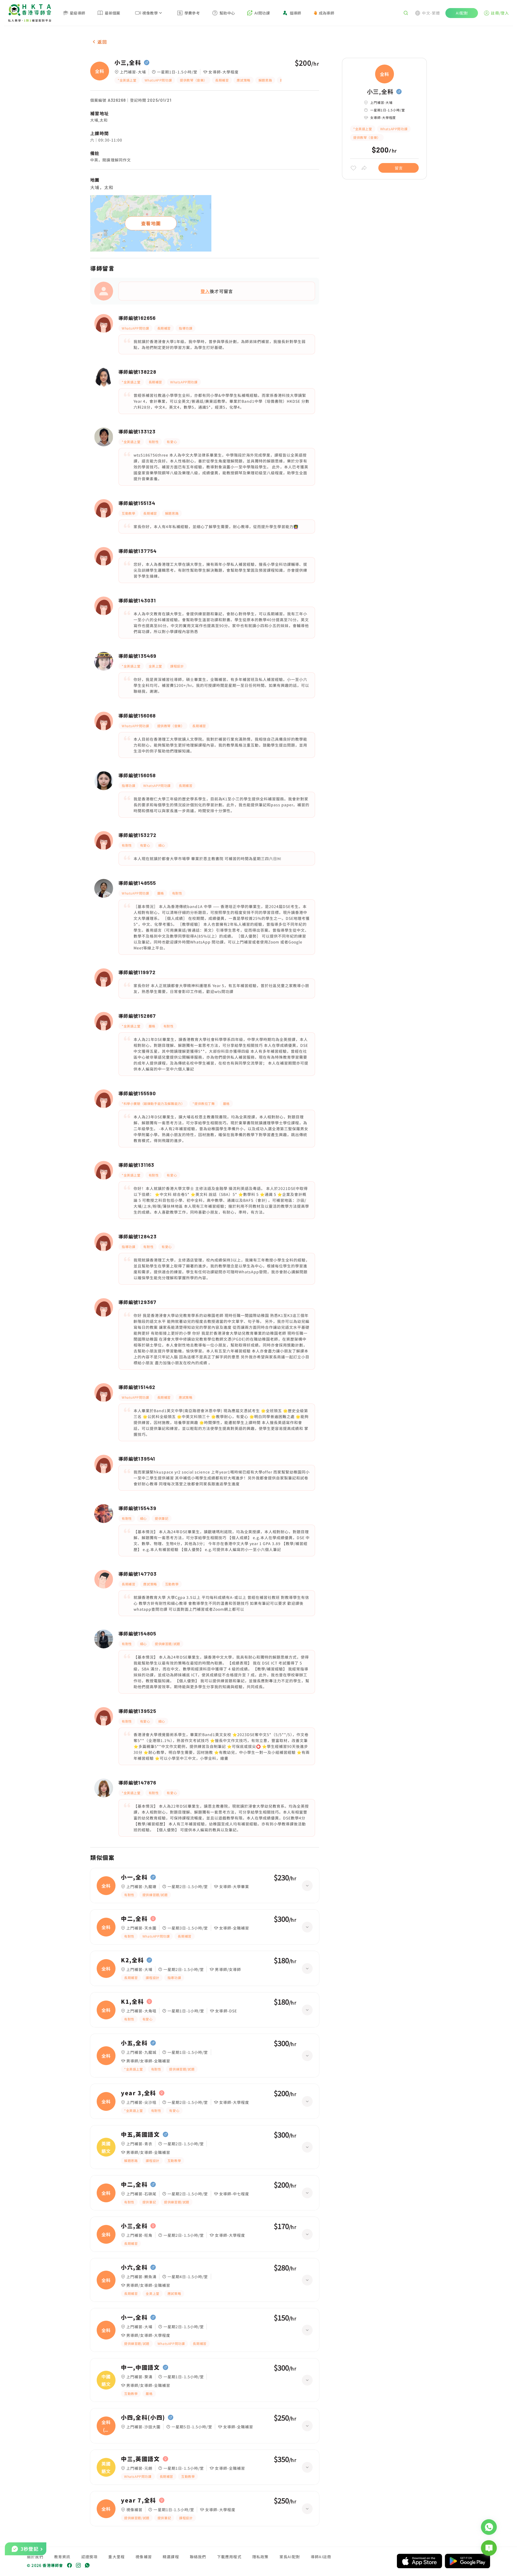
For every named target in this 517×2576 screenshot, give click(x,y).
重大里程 (116, 2557)
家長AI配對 (290, 2557)
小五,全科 (134, 2043)
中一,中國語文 (140, 2367)
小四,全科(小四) (143, 2418)
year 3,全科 (139, 2093)
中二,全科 (134, 1919)
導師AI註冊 (321, 2557)
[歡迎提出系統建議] (489, 2548)
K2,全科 (132, 1960)
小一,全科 (134, 1877)
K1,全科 (132, 2002)
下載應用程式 (229, 2557)
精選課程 (171, 2557)
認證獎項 (90, 2557)
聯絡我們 (198, 2557)
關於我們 (35, 2557)
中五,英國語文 (140, 2135)
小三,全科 (128, 63)
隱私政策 (261, 2557)
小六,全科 (134, 2267)
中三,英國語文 (140, 2459)
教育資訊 (62, 2557)
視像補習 (144, 2557)
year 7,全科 (139, 2500)
